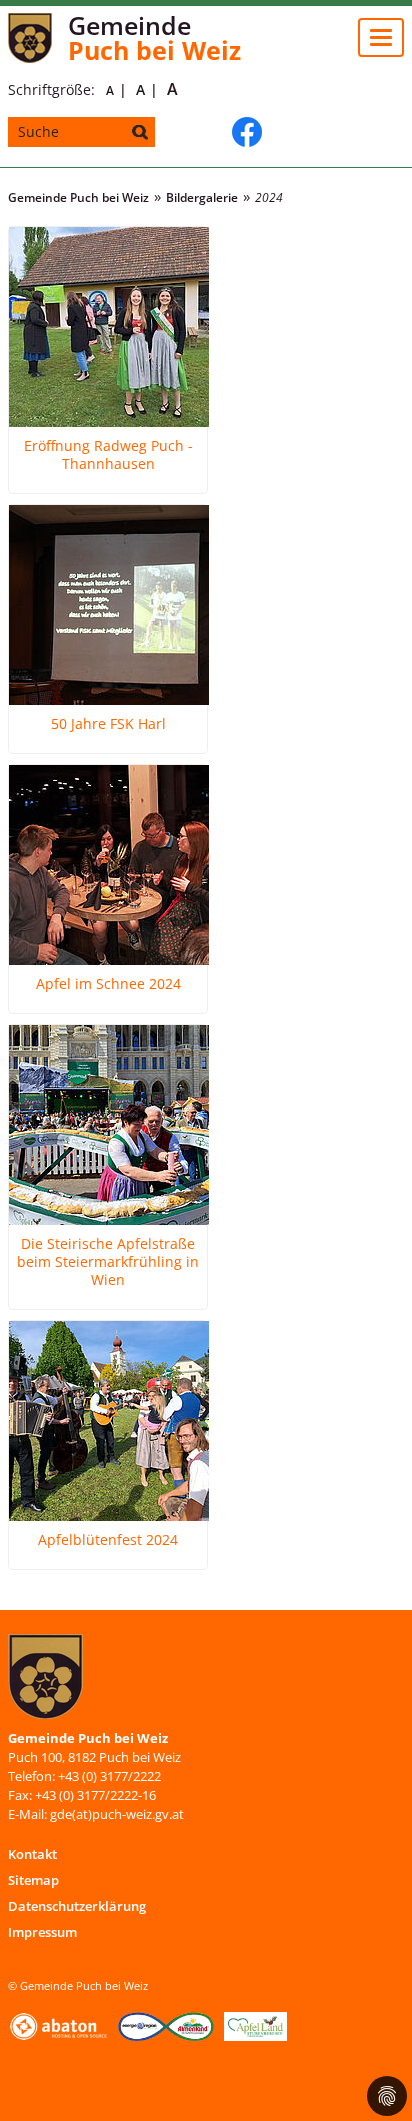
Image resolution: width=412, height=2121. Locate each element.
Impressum (42, 1932)
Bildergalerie (202, 197)
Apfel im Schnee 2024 (108, 984)
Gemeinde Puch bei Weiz (78, 197)
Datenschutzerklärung (77, 1906)
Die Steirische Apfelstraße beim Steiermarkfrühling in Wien (108, 1262)
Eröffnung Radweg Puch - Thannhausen (108, 455)
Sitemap (33, 1880)
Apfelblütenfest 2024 (108, 1540)
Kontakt (32, 1854)
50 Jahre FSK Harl (108, 724)
